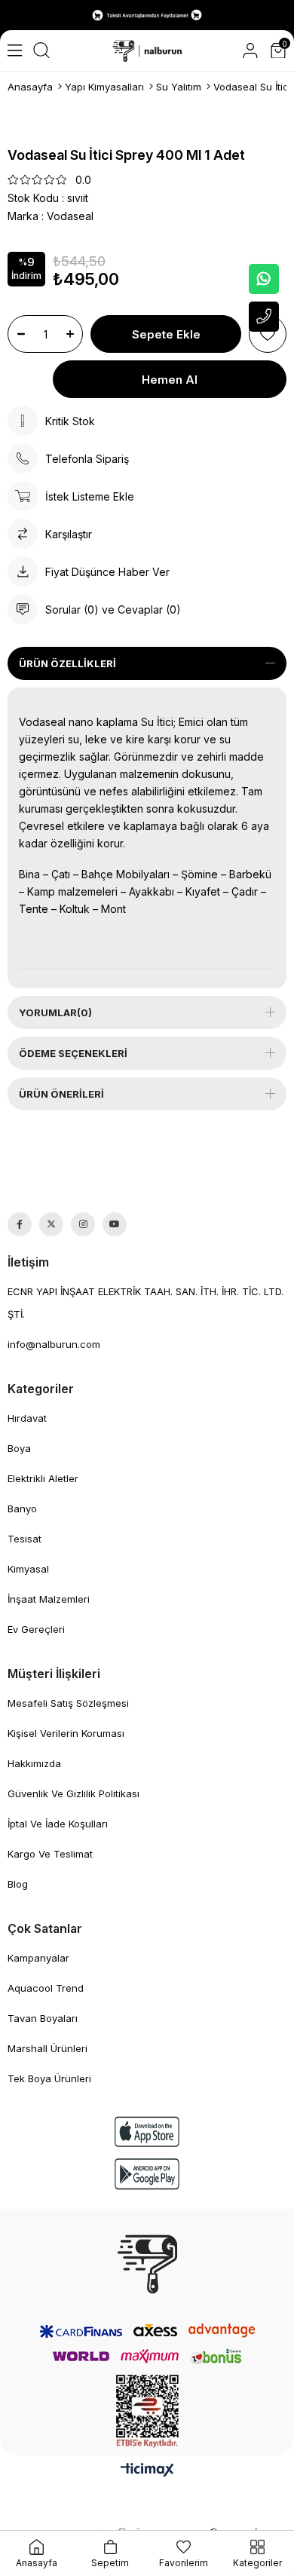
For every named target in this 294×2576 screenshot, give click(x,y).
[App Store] (147, 2132)
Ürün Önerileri (61, 1094)
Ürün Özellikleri (67, 663)
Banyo (22, 1509)
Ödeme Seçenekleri (73, 1053)
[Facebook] (20, 1224)
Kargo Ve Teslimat (50, 1854)
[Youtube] (115, 1224)
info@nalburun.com (54, 1344)
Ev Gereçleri (36, 1629)
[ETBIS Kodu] (147, 2411)
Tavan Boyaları (43, 2018)
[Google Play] (147, 2174)
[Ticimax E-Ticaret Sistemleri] (147, 2471)
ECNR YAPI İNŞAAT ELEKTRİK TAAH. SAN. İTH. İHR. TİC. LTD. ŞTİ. (145, 1303)
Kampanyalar (38, 1958)
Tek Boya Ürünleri (49, 2078)
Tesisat (24, 1539)
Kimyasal (28, 1569)
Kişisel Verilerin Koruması (66, 1733)
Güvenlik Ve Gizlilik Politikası (73, 1793)
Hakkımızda (34, 1763)
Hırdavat (27, 1418)
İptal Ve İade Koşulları (58, 1824)
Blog (18, 1884)
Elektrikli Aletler (43, 1478)
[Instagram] (83, 1224)
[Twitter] (51, 1224)
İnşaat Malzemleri (49, 1599)
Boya (19, 1448)
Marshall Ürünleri (47, 2048)
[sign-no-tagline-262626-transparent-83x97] (147, 2264)
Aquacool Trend (46, 1988)
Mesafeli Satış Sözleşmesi (68, 1703)
